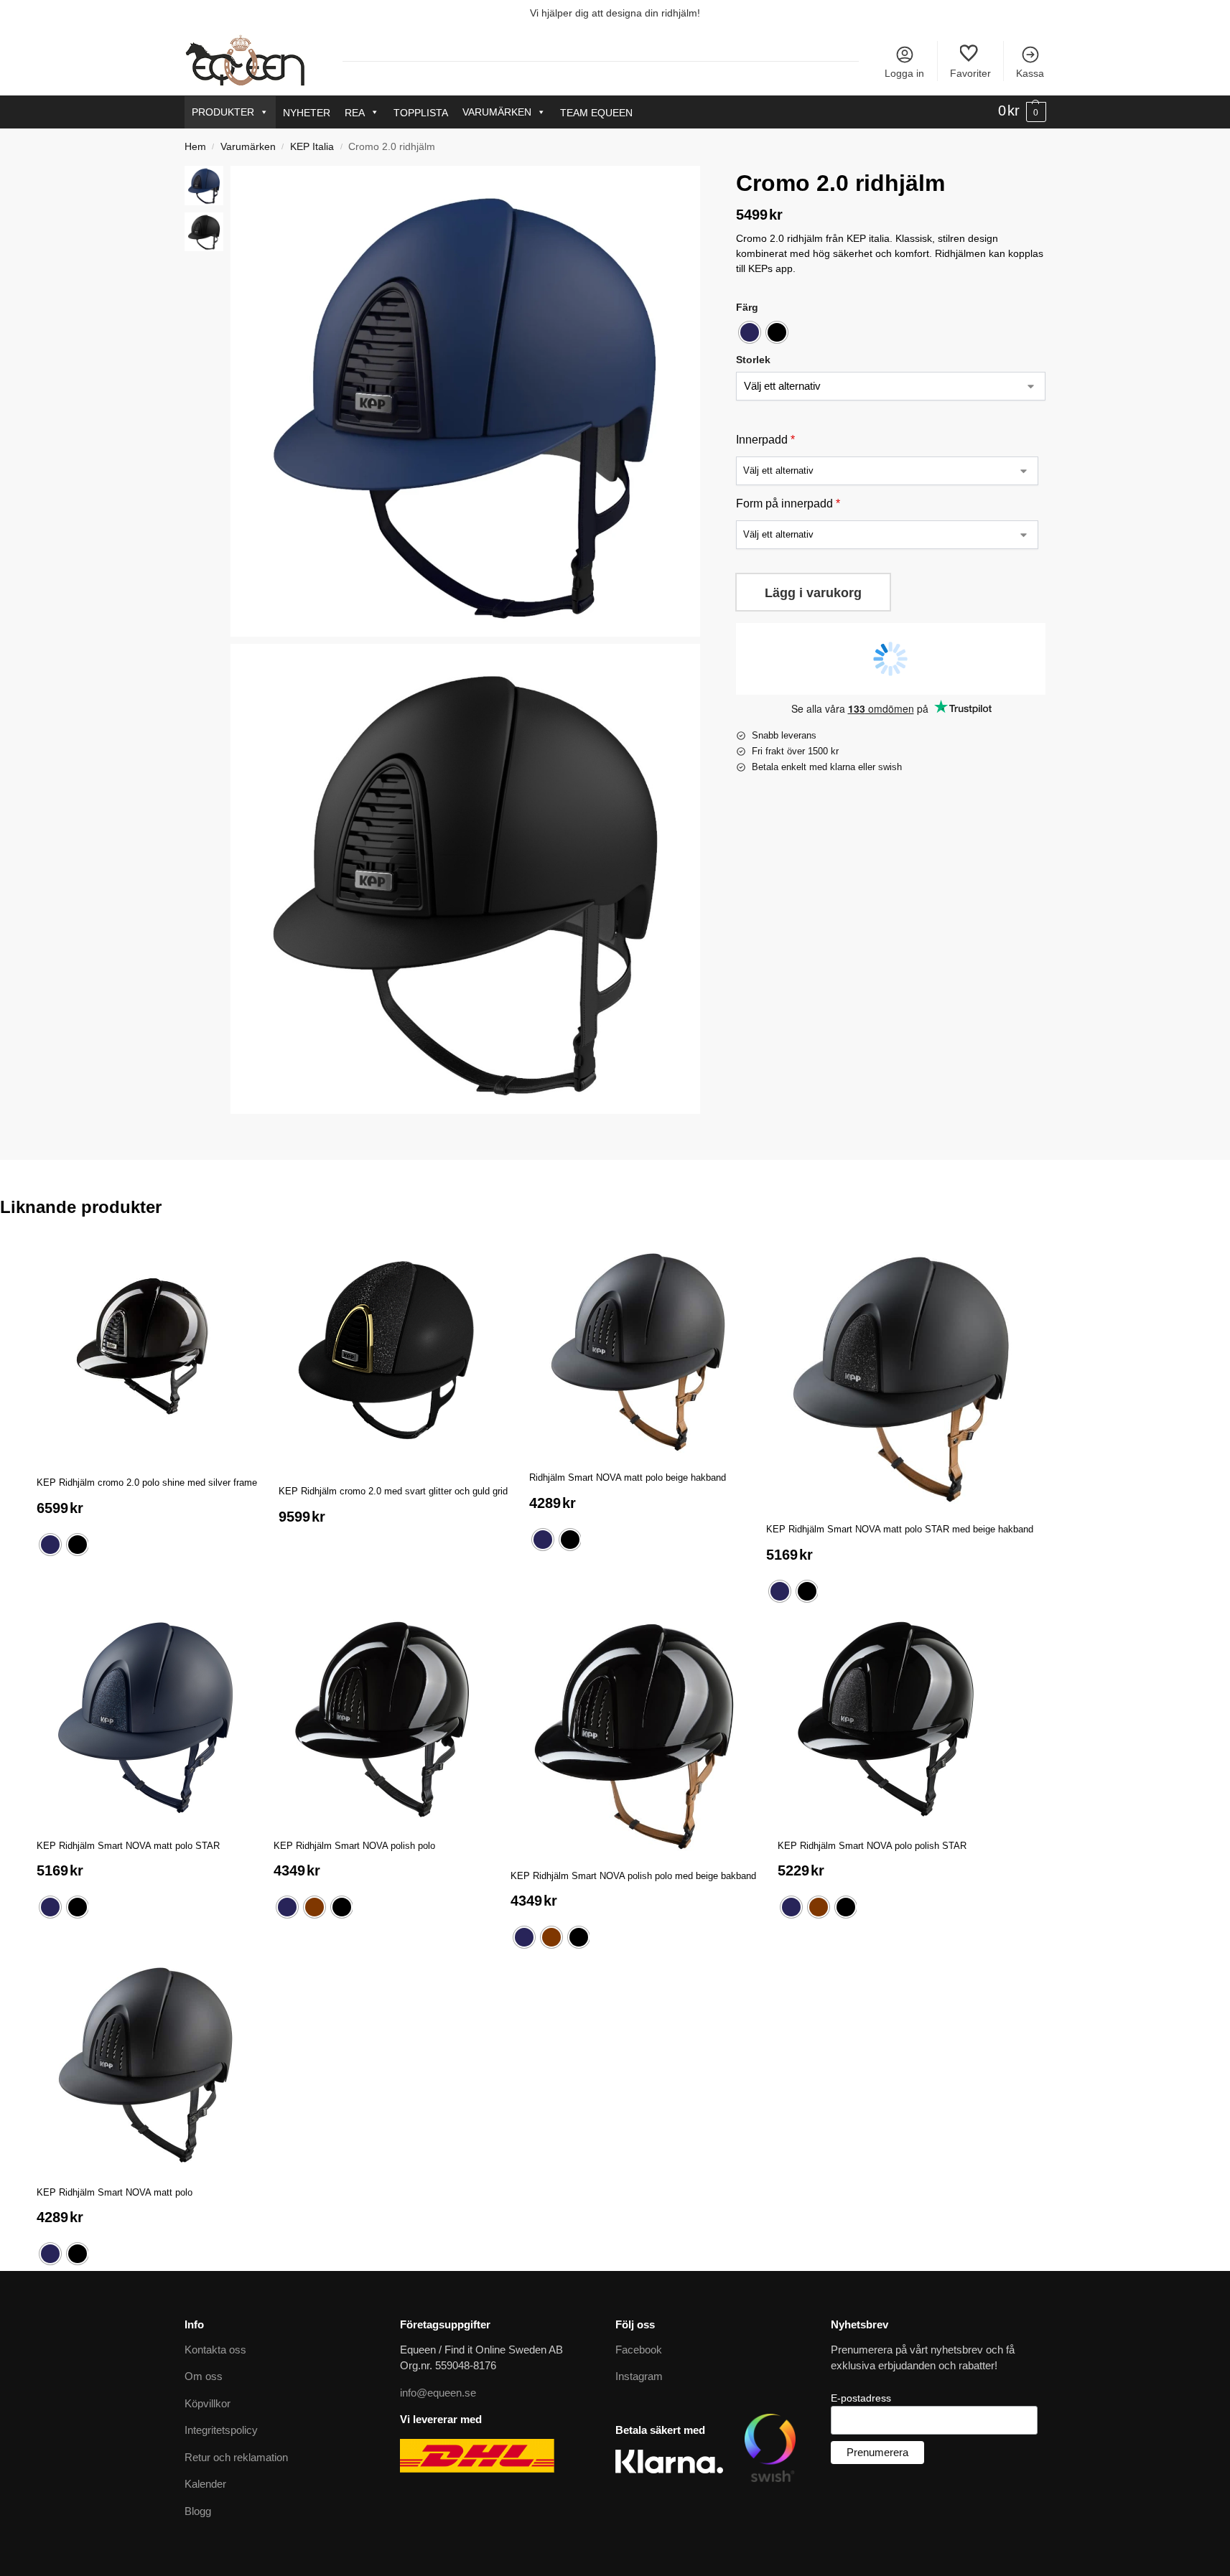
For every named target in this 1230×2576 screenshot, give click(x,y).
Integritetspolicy (221, 2430)
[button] (1022, 111)
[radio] (750, 333)
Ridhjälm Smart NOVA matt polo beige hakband (628, 1477)
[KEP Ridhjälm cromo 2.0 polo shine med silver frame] (147, 1350)
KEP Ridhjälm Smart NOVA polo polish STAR (872, 1846)
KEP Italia (312, 147)
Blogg (198, 2511)
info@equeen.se (438, 2393)
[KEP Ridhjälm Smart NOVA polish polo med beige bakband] (633, 1731)
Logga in (904, 73)
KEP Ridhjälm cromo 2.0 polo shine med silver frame (147, 1483)
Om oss (204, 2376)
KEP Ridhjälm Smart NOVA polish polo (354, 1846)
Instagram (639, 2376)
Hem (195, 147)
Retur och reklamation (236, 2457)
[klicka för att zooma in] (466, 401)
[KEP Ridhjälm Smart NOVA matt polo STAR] (144, 1716)
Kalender (205, 2484)
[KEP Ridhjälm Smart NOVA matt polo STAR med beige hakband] (900, 1374)
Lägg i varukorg (813, 594)
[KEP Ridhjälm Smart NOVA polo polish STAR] (885, 1716)
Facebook (639, 2350)
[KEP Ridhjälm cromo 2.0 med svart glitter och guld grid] (393, 1355)
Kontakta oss (215, 2350)
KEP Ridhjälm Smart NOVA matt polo (115, 2192)
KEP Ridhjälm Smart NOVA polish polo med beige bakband (633, 1876)
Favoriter (970, 73)
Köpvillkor (208, 2403)
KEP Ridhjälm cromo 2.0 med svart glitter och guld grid (393, 1491)
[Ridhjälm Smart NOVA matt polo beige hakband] (637, 1348)
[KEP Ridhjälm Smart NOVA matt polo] (144, 2062)
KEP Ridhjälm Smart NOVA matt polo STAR (128, 1846)
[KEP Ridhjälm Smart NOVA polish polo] (381, 1716)
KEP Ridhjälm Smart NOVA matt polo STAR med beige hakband (900, 1529)
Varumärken (497, 112)
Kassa (1030, 73)
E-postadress (861, 2398)
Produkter (223, 112)
